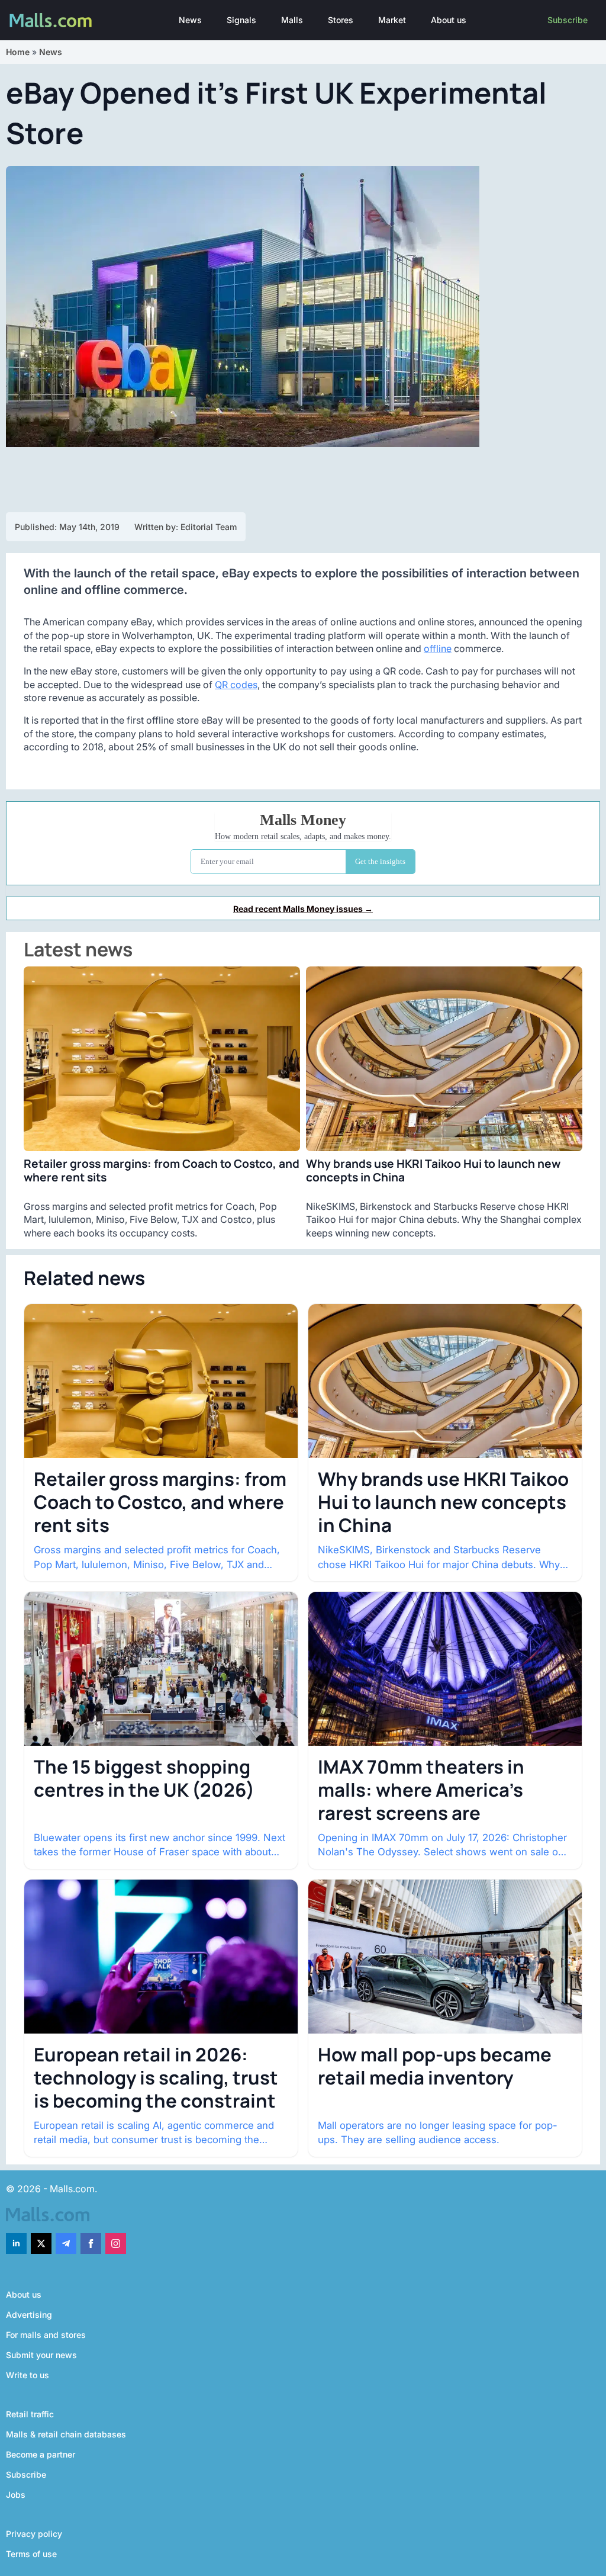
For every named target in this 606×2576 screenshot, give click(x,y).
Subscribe (568, 20)
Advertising (29, 2315)
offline (438, 648)
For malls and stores (46, 2335)
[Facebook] (91, 2243)
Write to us (28, 2375)
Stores (341, 20)
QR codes (236, 685)
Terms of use (31, 2554)
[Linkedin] (16, 2243)
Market (392, 20)
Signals (241, 20)
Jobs (16, 2495)
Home (18, 52)
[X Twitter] (41, 2243)
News (190, 20)
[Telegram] (66, 2243)
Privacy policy (34, 2534)
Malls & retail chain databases (66, 2434)
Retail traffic (30, 2414)
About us (449, 20)
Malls (292, 20)
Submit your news (41, 2355)
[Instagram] (116, 2243)
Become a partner (41, 2454)
